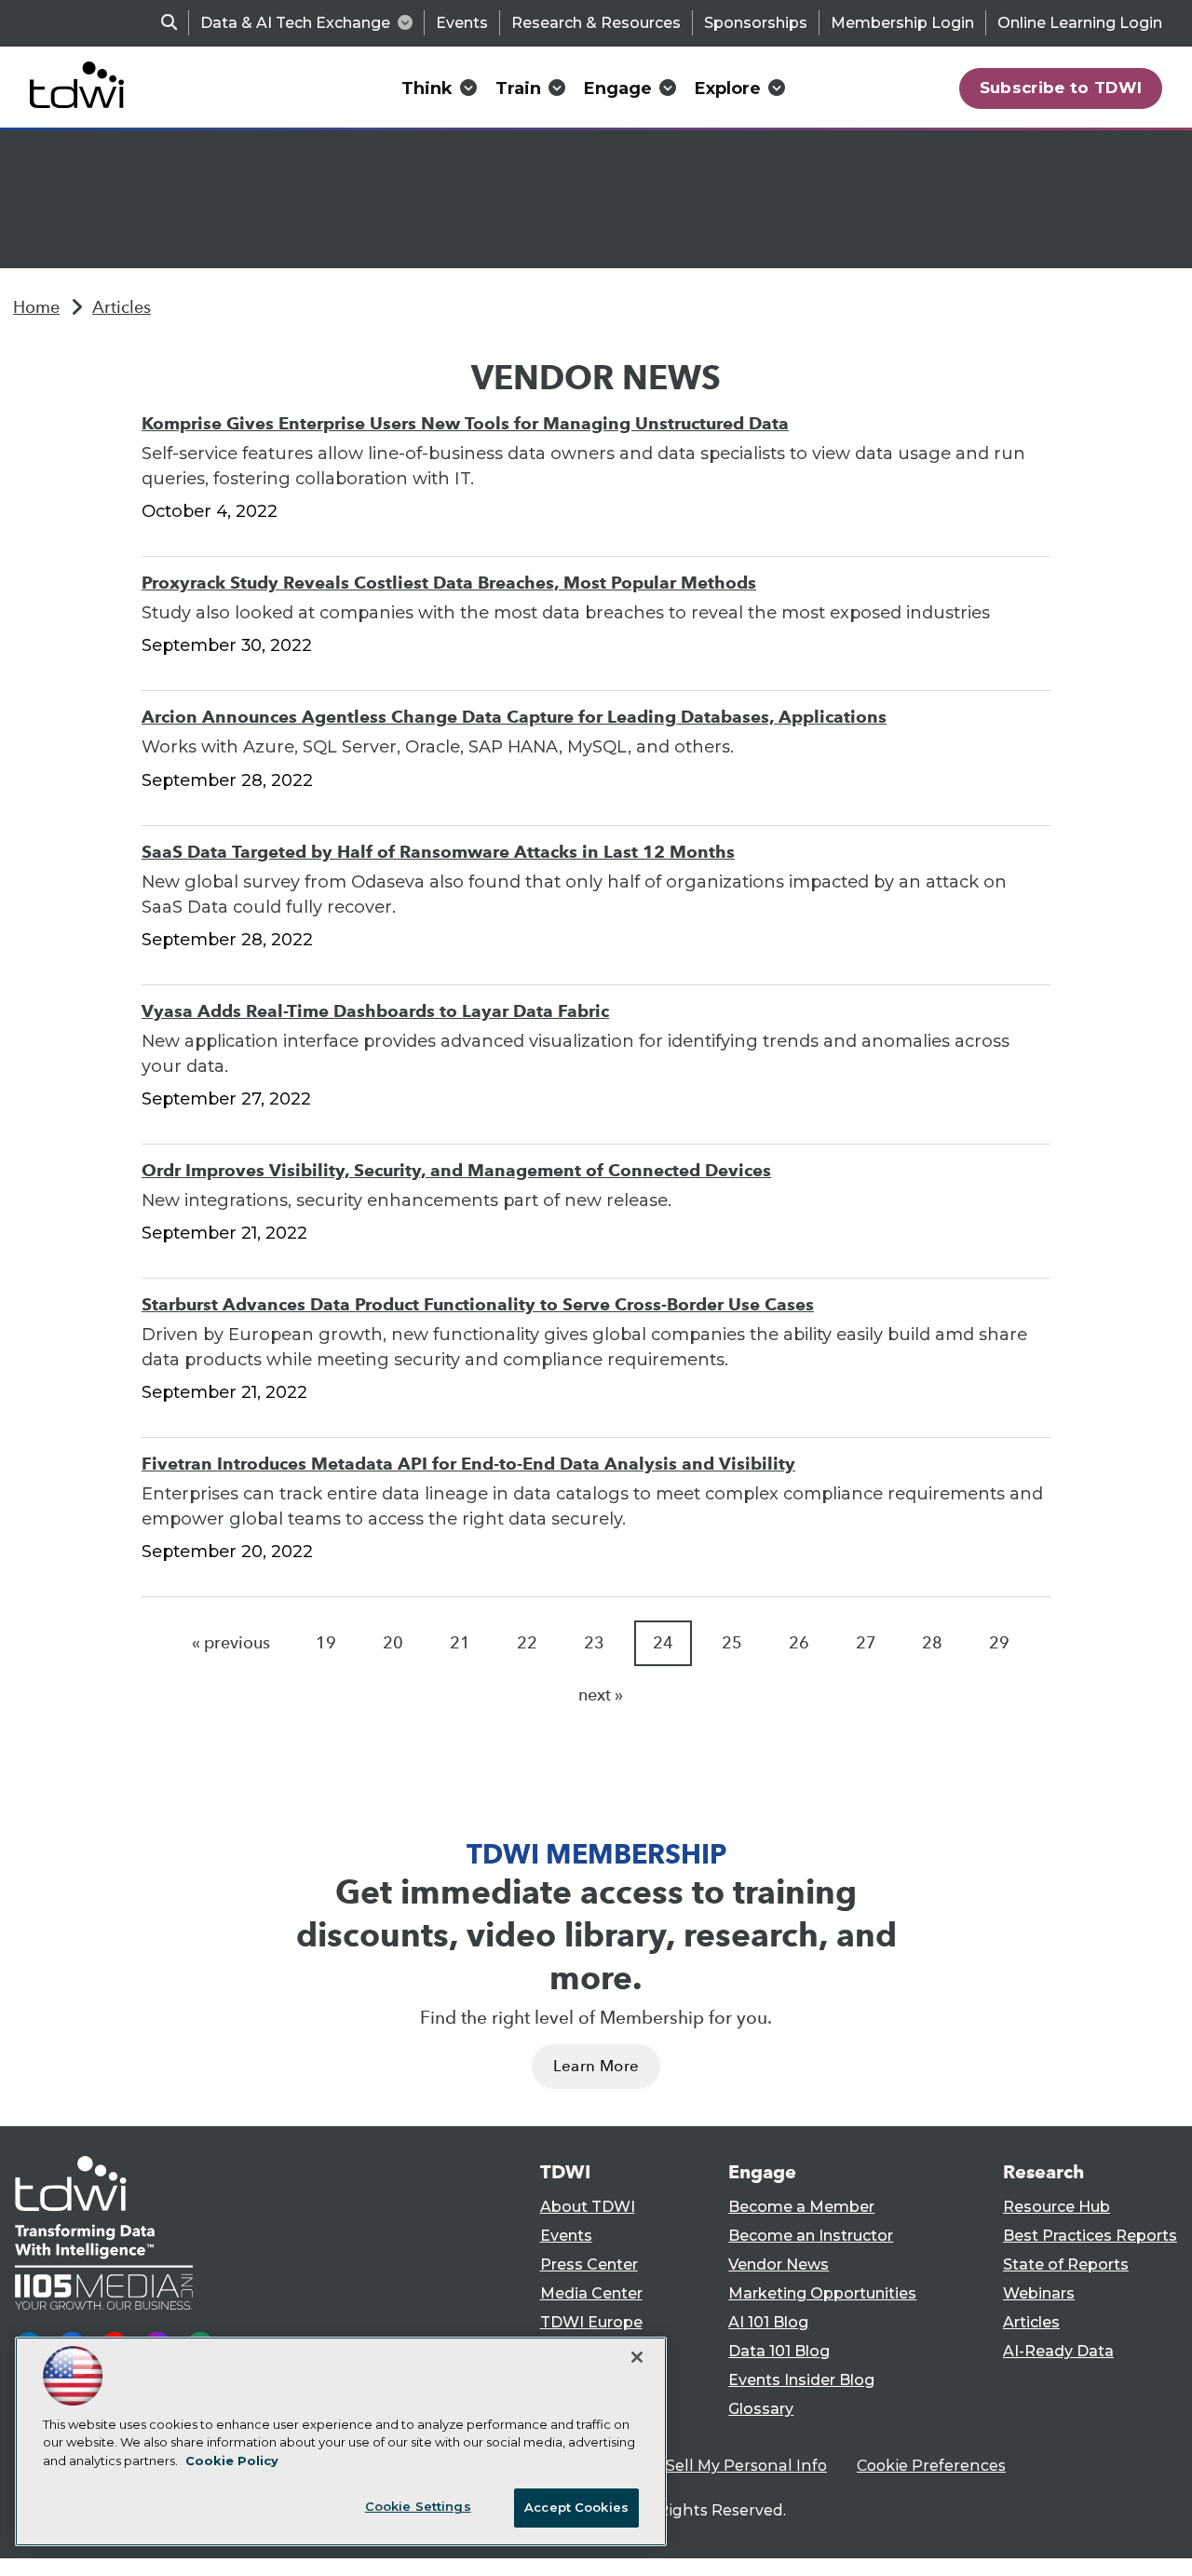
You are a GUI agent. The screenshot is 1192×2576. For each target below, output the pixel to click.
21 (460, 1643)
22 (527, 1643)
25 (732, 1643)
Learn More (596, 2066)
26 (799, 1643)
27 (866, 1643)
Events (462, 23)
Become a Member (801, 2207)
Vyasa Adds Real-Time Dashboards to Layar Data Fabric (375, 1011)
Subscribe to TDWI (1061, 88)
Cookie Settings (418, 2506)
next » (601, 1695)
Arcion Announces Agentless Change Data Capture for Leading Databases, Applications (514, 717)
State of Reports (1066, 2264)
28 (932, 1643)
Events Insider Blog (801, 2380)
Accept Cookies (576, 2507)
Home (36, 307)
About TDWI (588, 2207)
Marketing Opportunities (822, 2293)
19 (326, 1643)
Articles (122, 307)
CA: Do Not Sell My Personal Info (704, 2466)
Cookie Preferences (931, 2466)
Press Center (589, 2264)
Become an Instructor (811, 2236)
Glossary (761, 2409)
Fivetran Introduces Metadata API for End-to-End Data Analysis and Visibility (468, 1464)
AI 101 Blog (768, 2322)
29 (999, 1643)
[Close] (637, 2357)
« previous (231, 1643)
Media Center (591, 2293)
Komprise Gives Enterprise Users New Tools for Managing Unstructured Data (465, 423)
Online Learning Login (1080, 23)
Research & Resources (596, 23)
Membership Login (902, 23)
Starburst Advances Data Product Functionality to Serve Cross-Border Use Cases (478, 1304)
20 (393, 1643)
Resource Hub (1057, 2207)
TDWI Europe (591, 2322)
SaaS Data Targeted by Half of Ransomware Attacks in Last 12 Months (438, 852)
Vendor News (779, 2264)
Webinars (1039, 2293)
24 (663, 1643)
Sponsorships (756, 23)
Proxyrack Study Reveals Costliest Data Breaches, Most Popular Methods (449, 583)
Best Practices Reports (1090, 2236)
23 (594, 1643)
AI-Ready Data (1058, 2351)
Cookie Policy (232, 2461)
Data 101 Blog (779, 2351)
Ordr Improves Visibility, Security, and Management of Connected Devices (456, 1170)
